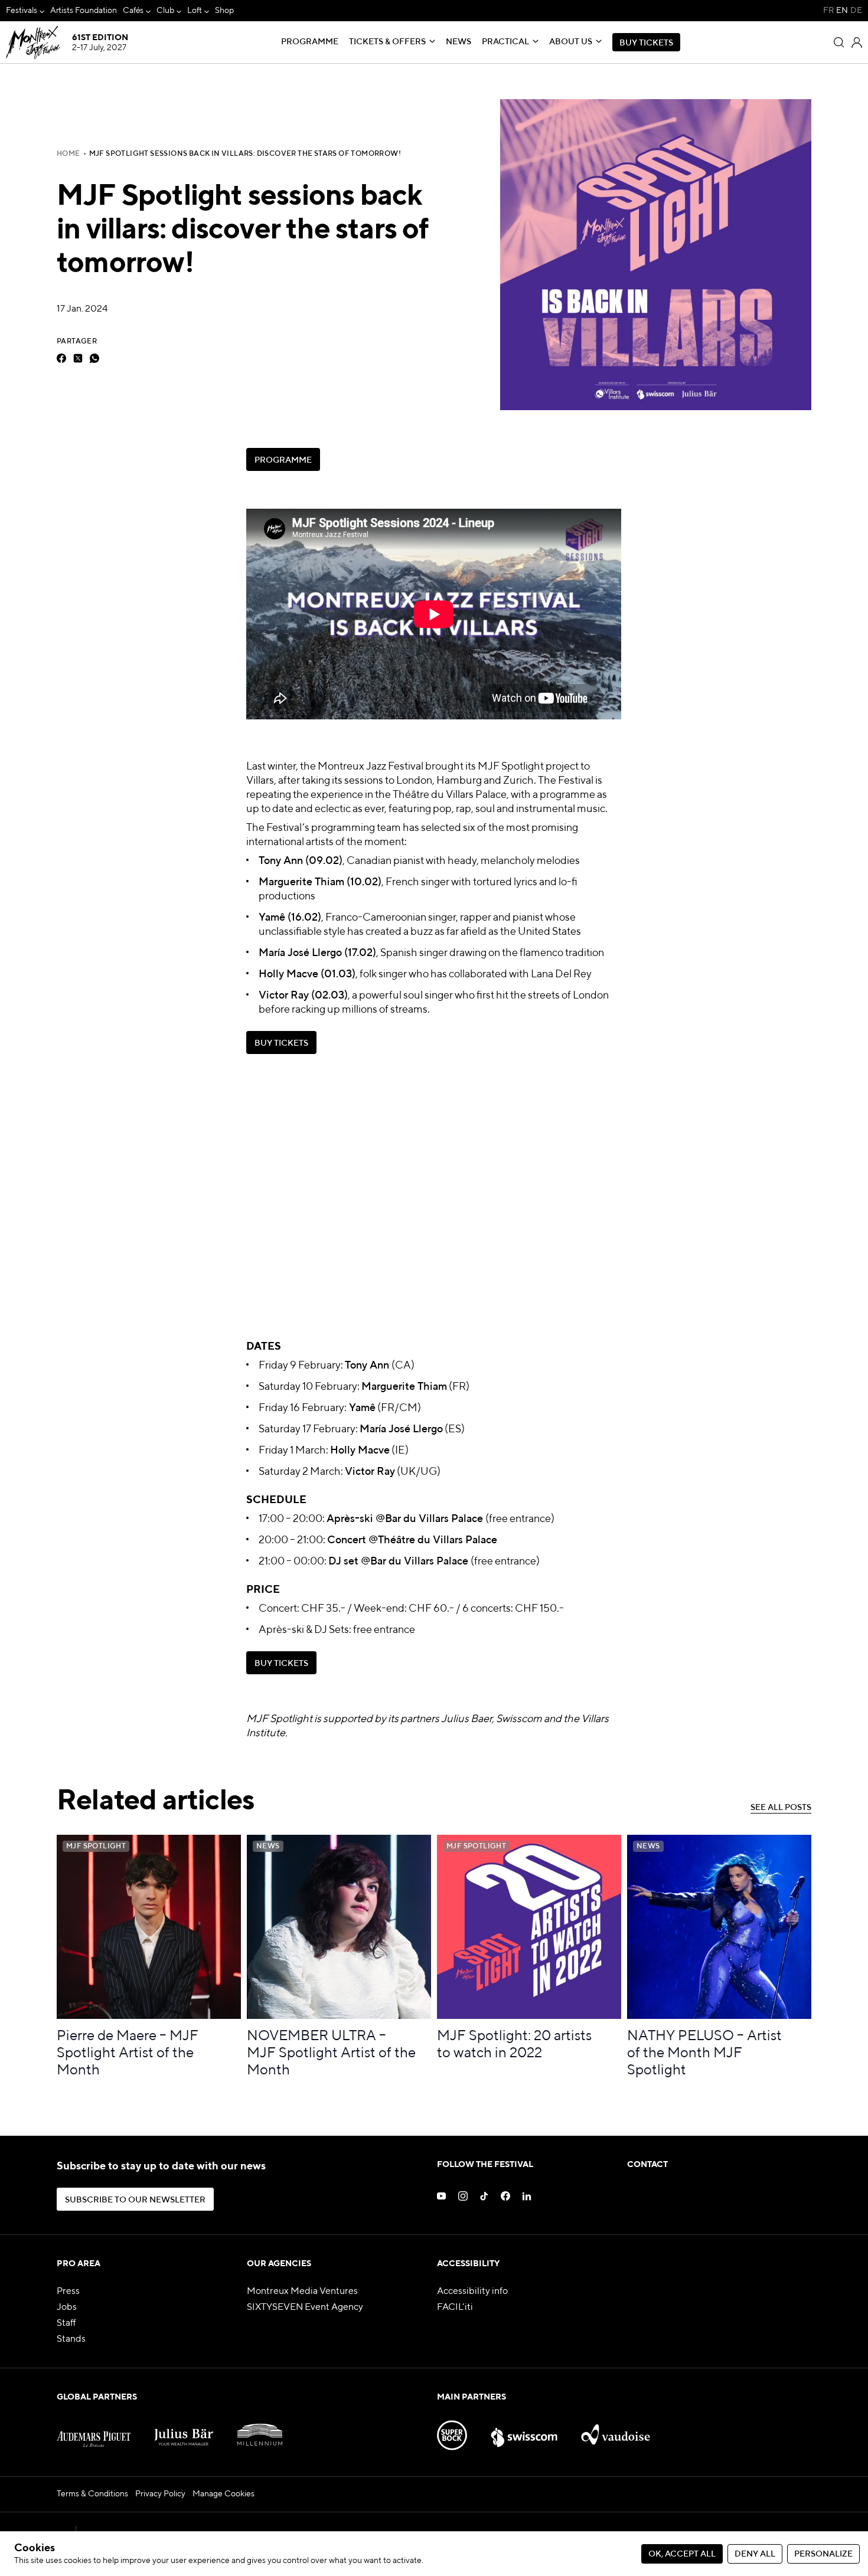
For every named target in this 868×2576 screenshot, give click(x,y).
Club (165, 11)
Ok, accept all (682, 2554)
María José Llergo (300, 953)
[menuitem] (25, 11)
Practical (505, 42)
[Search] (839, 42)
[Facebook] (61, 358)
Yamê (272, 918)
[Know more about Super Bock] (452, 2430)
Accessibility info (472, 2292)
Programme (310, 42)
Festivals (22, 11)
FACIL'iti (455, 2307)
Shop (224, 11)
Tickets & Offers (387, 42)
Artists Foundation (84, 11)
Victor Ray (284, 996)
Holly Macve (288, 974)
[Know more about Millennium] (260, 2430)
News (459, 42)
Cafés (133, 11)
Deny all (755, 2554)
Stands (71, 2339)
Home (68, 154)
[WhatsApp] (94, 358)
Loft (195, 11)
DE (856, 11)
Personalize (823, 2554)
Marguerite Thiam (301, 882)
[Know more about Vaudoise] (615, 2430)
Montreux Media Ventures (302, 2292)
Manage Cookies (223, 2494)
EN (842, 11)
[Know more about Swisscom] (524, 2430)
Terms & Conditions (92, 2494)
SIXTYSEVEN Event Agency (305, 2307)
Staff (66, 2323)
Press (68, 2292)
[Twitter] (78, 358)
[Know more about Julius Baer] (184, 2430)
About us (571, 42)
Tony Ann (281, 861)
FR (828, 11)
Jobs (67, 2307)
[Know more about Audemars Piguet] (94, 2430)
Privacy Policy (160, 2494)
